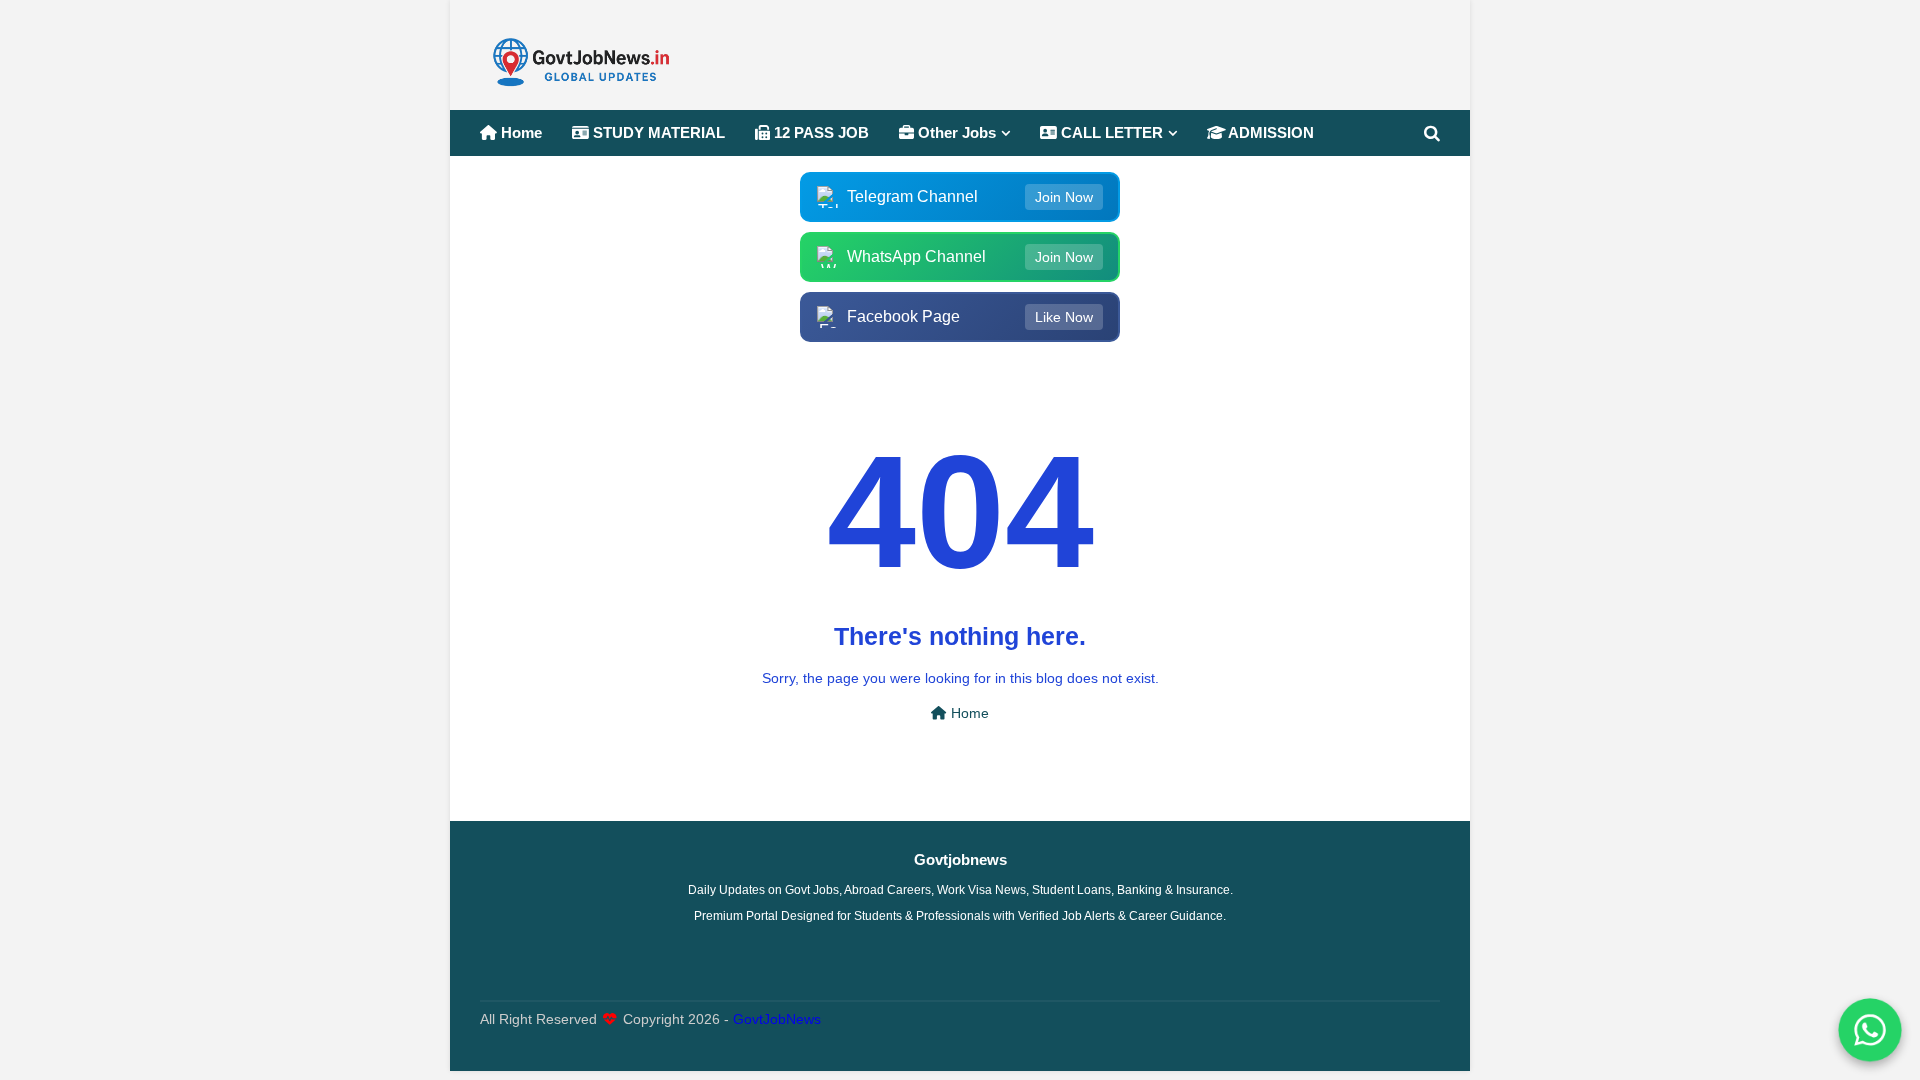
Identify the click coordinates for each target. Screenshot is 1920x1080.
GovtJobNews (777, 1019)
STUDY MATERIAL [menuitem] (657, 132)
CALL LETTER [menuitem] (1110, 132)
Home (968, 713)
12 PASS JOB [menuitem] (819, 132)
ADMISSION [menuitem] (1269, 132)
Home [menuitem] (519, 132)
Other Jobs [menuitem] (955, 132)
